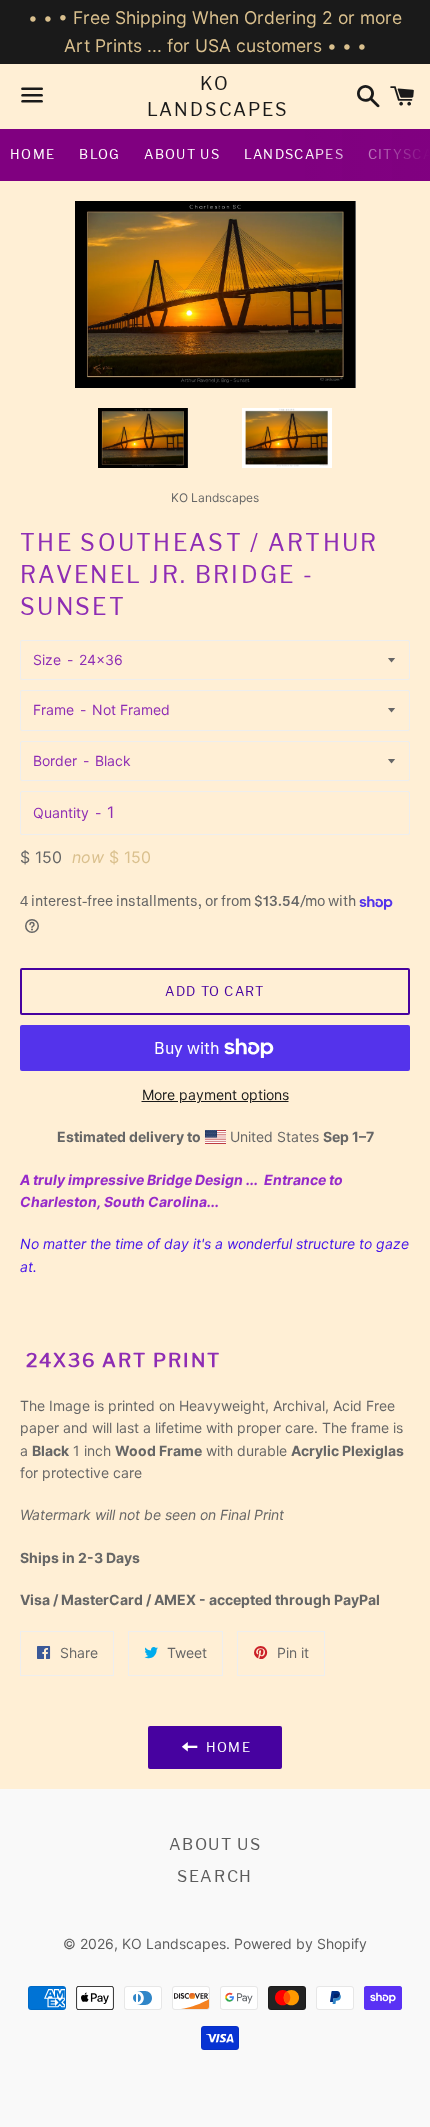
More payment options (215, 1094)
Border (55, 760)
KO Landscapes (215, 96)
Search (215, 1876)
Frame (53, 709)
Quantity (61, 812)
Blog (99, 154)
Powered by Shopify (300, 1943)
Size (47, 659)
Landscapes (294, 154)
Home (32, 154)
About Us (181, 154)
